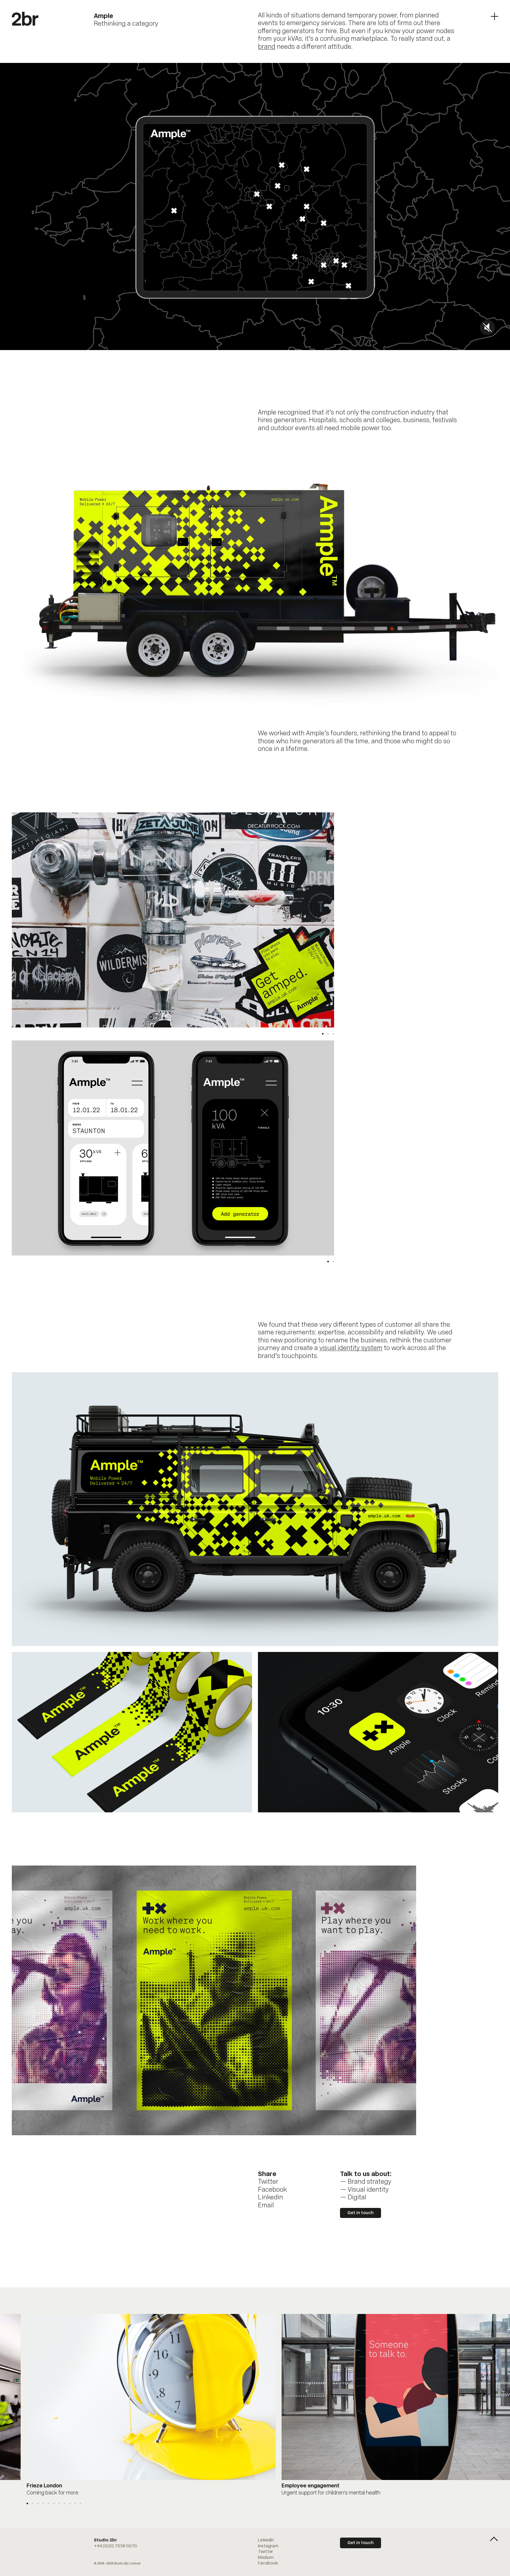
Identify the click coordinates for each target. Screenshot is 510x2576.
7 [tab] (59, 2503)
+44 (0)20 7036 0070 (115, 2546)
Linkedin (270, 2198)
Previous (92, 920)
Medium (266, 2558)
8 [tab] (64, 2503)
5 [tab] (49, 2503)
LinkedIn (266, 2540)
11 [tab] (80, 2503)
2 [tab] (328, 1034)
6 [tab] (54, 2503)
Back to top (494, 2539)
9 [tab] (70, 2503)
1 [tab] (323, 1034)
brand (267, 47)
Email (266, 2206)
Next (254, 920)
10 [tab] (75, 2503)
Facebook (272, 2190)
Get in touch (361, 2213)
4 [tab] (43, 2503)
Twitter (268, 2182)
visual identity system (351, 1348)
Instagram (268, 2546)
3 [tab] (333, 1034)
